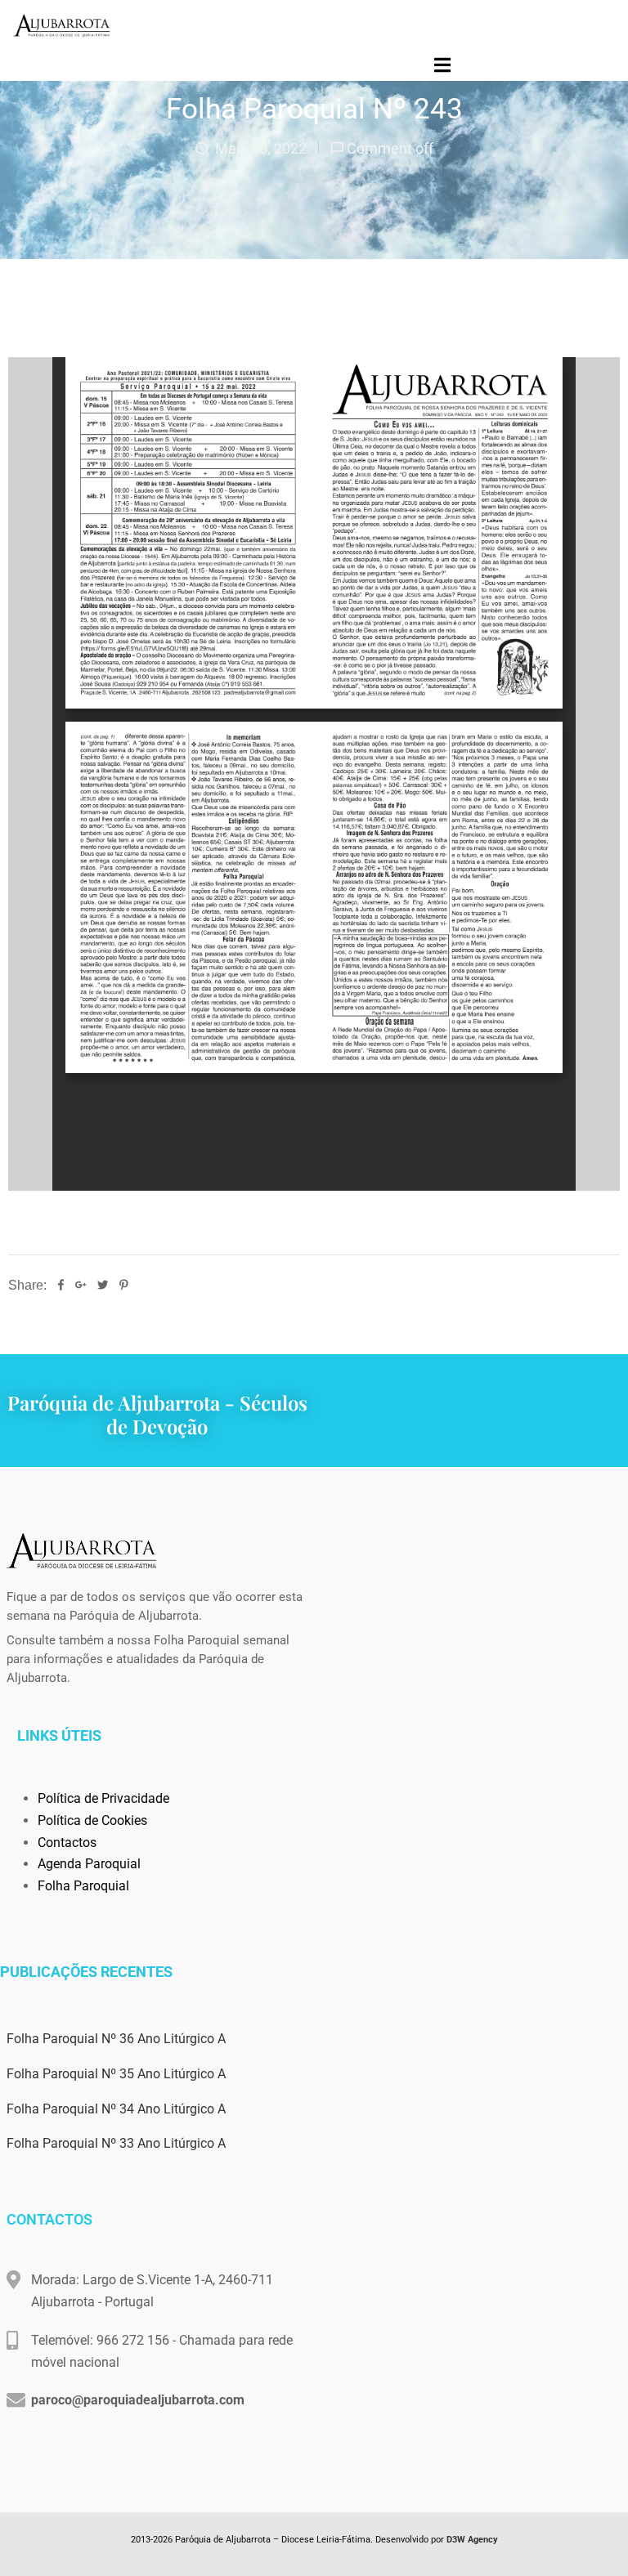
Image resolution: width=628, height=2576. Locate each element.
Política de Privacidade (103, 1798)
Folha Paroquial (83, 1886)
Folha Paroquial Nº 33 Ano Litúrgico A (116, 2143)
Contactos (67, 1843)
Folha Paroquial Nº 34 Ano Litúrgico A (116, 2109)
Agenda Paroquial (89, 1864)
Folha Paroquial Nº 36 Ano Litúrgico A (116, 2039)
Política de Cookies (92, 1820)
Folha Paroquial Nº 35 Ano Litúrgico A (116, 2074)
